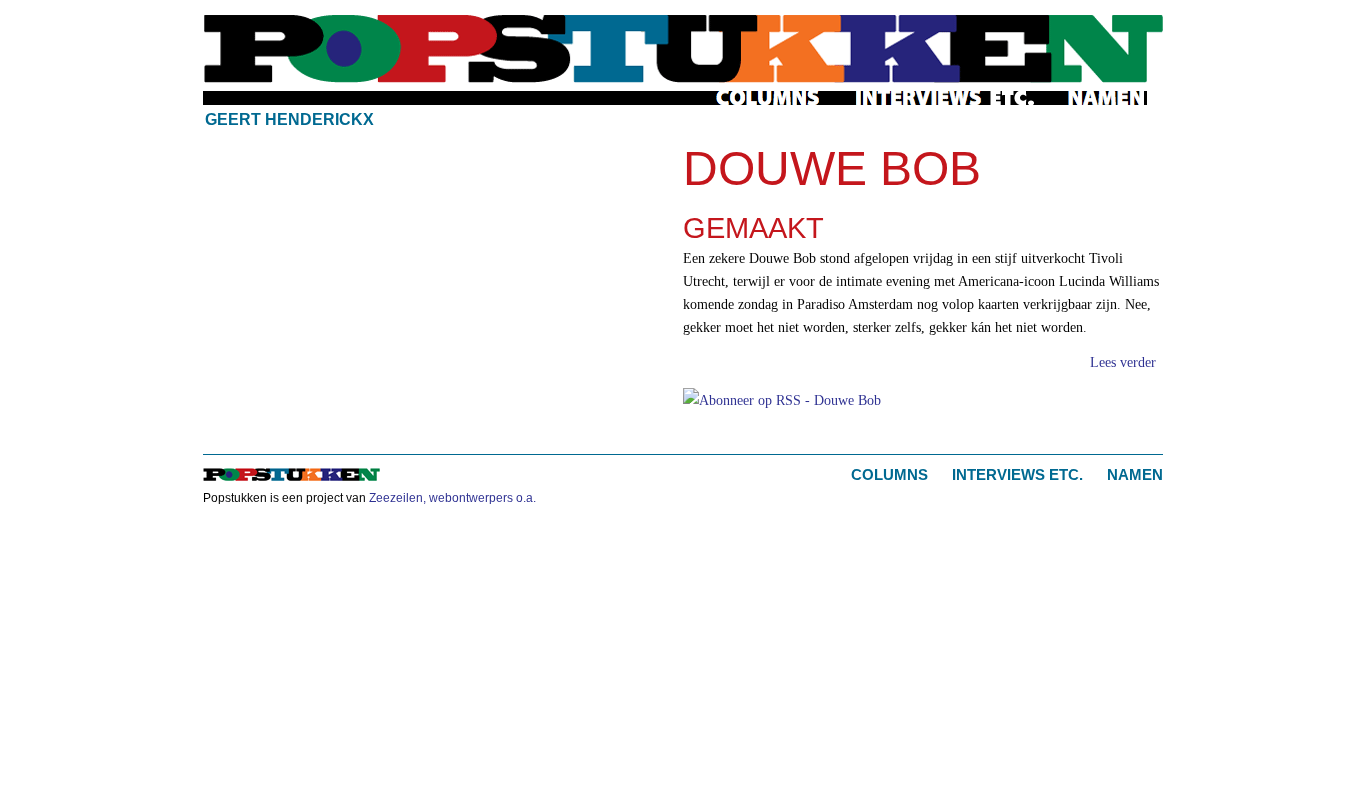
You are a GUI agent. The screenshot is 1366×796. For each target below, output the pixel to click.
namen (1106, 98)
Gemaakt (753, 228)
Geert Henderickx (289, 119)
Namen (1135, 474)
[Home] (683, 49)
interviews (945, 98)
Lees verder (1123, 362)
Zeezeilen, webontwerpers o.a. (452, 498)
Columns (889, 474)
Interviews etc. (1017, 474)
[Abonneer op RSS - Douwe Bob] (782, 398)
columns (769, 98)
